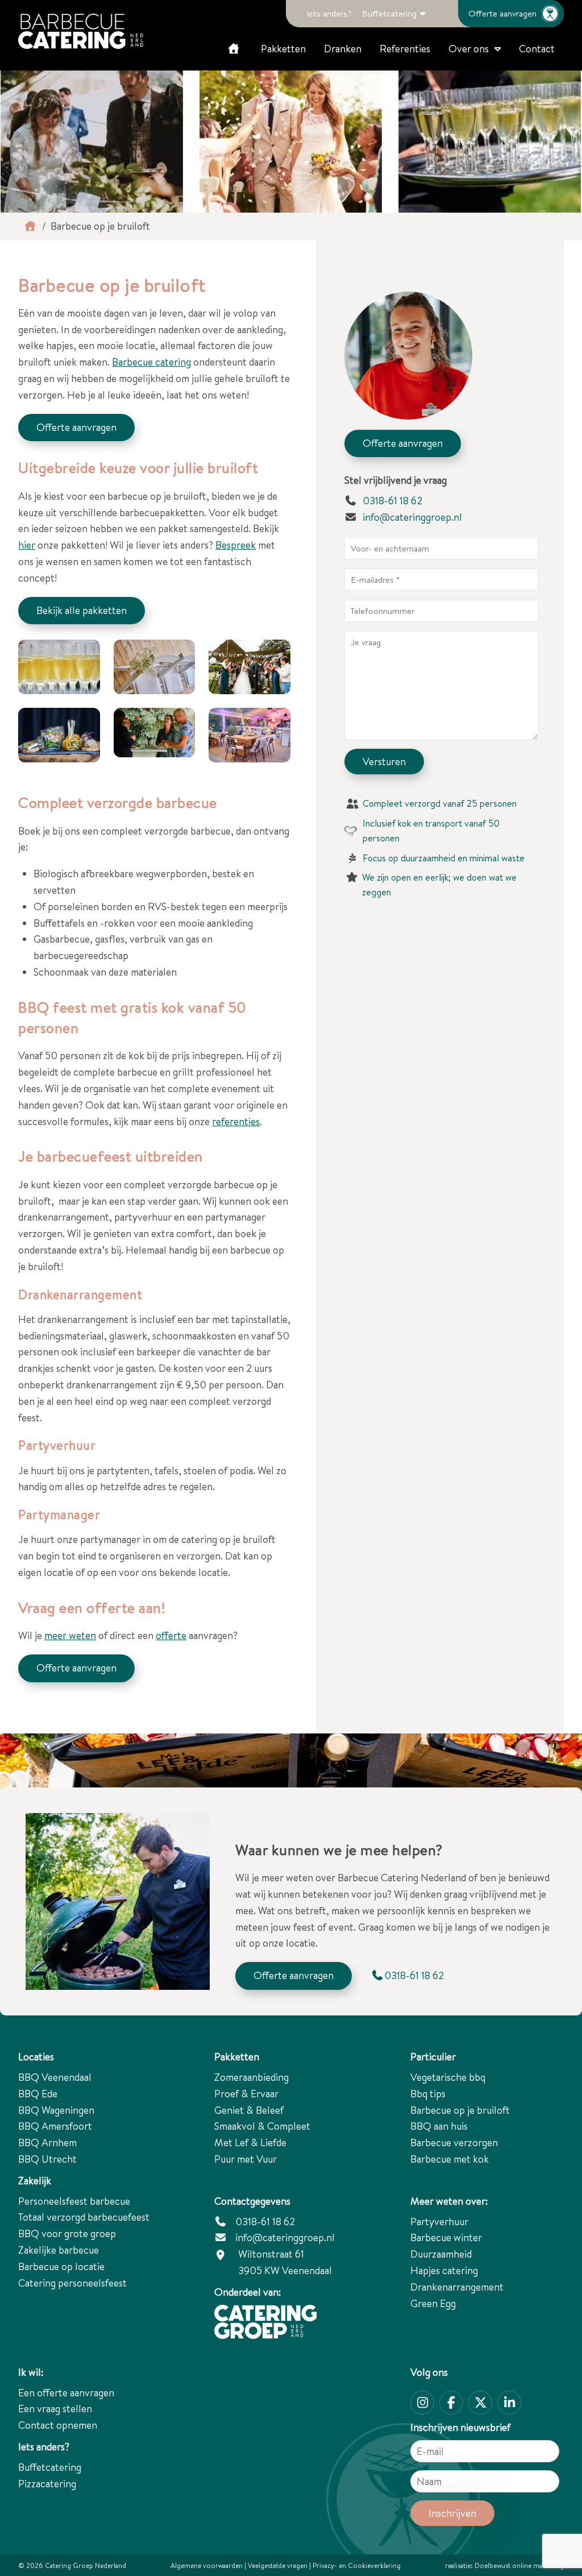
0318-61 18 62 (391, 501)
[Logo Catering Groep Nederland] (81, 31)
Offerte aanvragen (502, 13)
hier (27, 545)
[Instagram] (422, 2403)
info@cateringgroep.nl (412, 517)
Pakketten (283, 49)
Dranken (343, 49)
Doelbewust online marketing (519, 2565)
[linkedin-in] (509, 2403)
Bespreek (236, 545)
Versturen (384, 762)
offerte (171, 1635)
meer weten (70, 1635)
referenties (236, 1121)
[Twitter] (480, 2403)
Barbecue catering (151, 362)
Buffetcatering (389, 13)
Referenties (405, 49)
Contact (537, 49)
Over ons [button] (469, 49)
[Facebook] (451, 2403)
